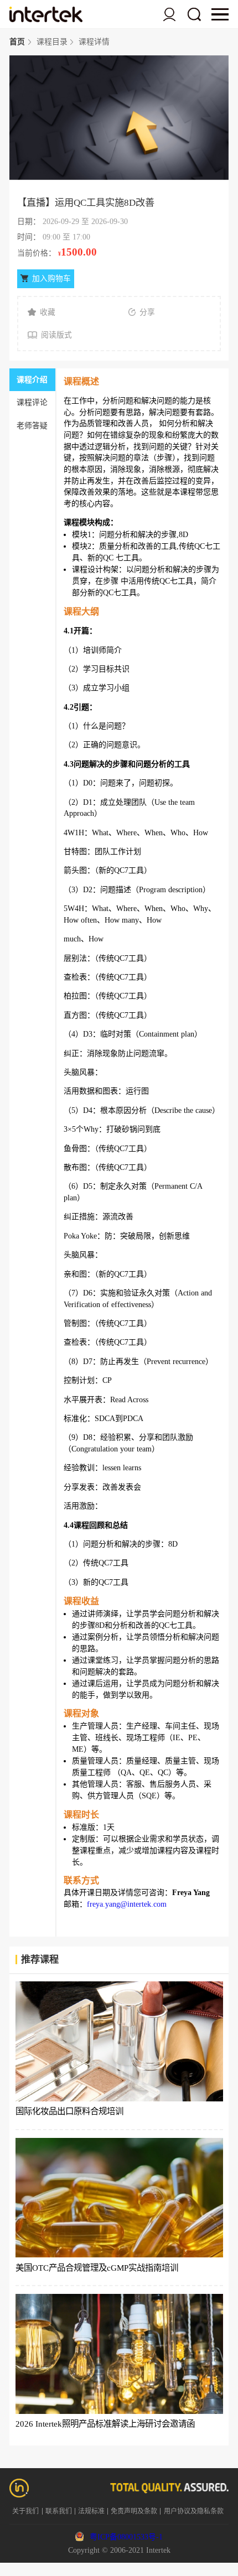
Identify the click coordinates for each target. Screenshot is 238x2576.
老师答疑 (32, 426)
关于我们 (25, 2511)
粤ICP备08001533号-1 (126, 2537)
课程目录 (52, 42)
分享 (147, 312)
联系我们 (59, 2511)
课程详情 (94, 42)
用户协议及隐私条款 (194, 2511)
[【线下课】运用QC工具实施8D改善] (46, 14)
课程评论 (32, 402)
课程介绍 (32, 380)
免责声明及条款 (134, 2511)
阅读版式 (56, 335)
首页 (17, 42)
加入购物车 (51, 279)
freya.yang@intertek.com (127, 1904)
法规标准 (91, 2511)
